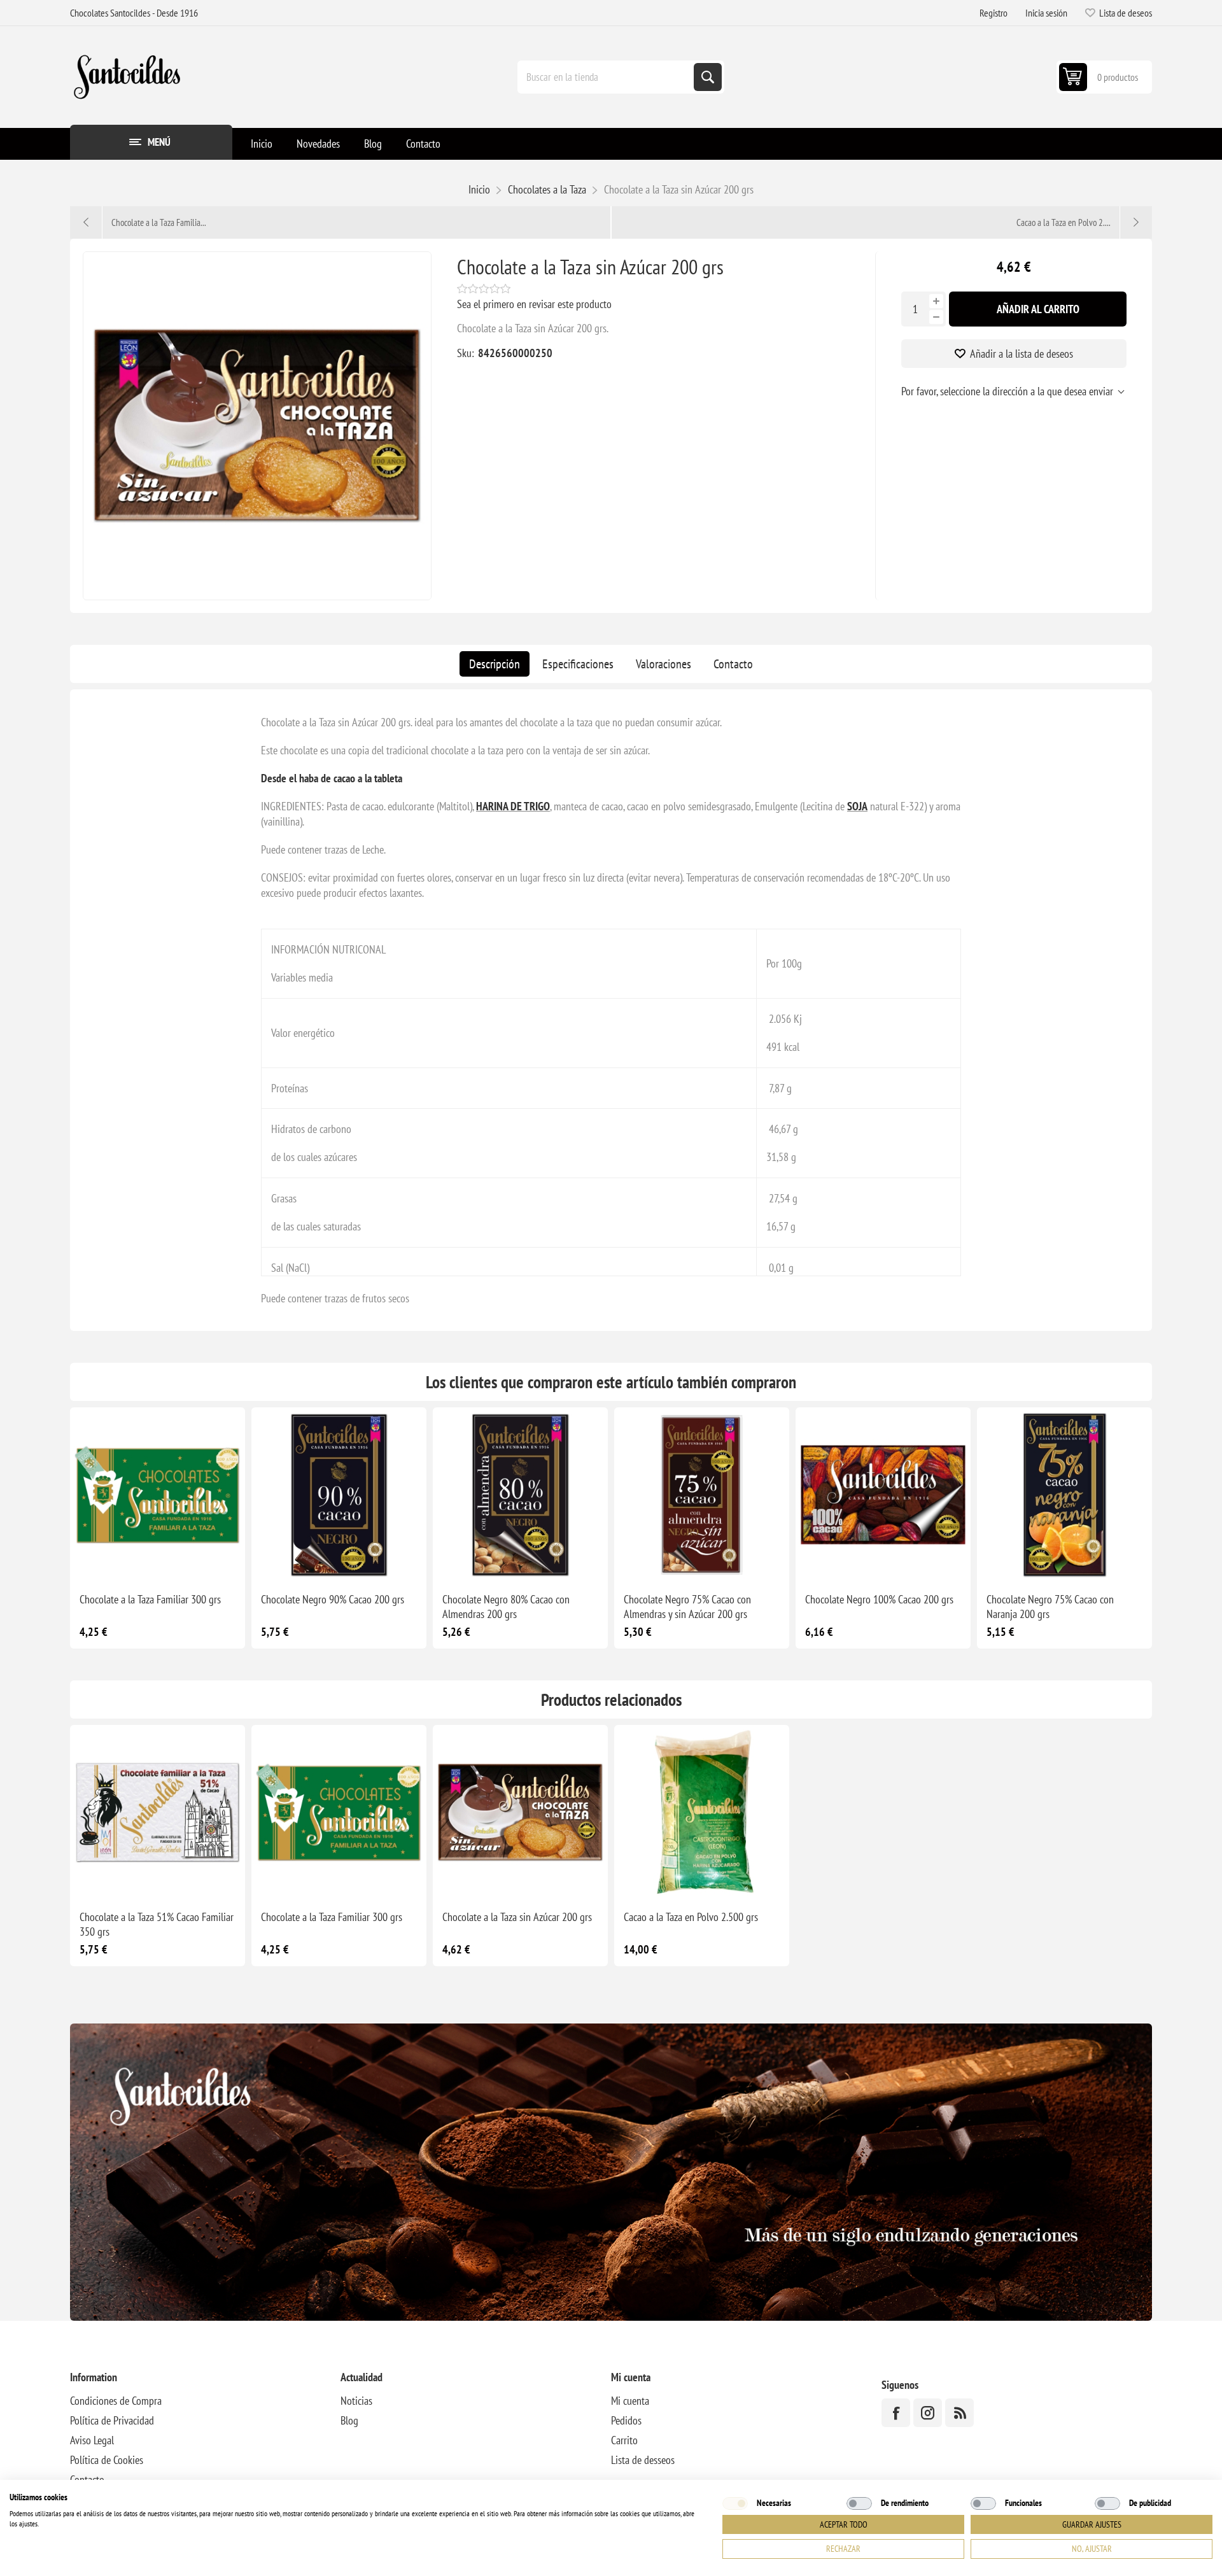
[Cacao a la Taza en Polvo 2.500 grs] (702, 1812)
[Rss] (959, 2413)
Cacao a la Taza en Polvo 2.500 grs (691, 1917)
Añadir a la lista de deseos (1022, 354)
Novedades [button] (318, 144)
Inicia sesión (1046, 13)
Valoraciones (664, 664)
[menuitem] (262, 144)
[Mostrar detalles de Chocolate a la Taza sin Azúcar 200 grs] (520, 1812)
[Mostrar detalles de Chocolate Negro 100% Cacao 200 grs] (883, 1495)
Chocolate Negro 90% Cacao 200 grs (333, 1599)
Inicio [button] (262, 144)
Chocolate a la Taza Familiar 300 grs (150, 1599)
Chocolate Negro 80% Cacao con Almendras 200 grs (506, 1607)
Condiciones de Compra (116, 2401)
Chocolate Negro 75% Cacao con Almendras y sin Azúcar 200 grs (687, 1607)
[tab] (495, 664)
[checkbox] (735, 2503)
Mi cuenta (630, 2401)
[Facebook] (896, 2413)
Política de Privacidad (112, 2420)
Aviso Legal (92, 2440)
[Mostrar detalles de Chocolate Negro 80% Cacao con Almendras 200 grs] (520, 1495)
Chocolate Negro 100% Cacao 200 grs (879, 1599)
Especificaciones (578, 664)
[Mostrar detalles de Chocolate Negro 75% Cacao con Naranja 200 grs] (1064, 1495)
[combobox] (607, 77)
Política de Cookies (107, 2460)
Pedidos (626, 2420)
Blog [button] (373, 144)
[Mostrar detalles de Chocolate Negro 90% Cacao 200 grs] (339, 1495)
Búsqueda (708, 77)
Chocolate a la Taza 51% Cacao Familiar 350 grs (157, 1924)
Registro (994, 13)
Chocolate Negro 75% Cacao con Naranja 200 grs (1050, 1607)
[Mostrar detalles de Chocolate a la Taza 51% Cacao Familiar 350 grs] (158, 1812)
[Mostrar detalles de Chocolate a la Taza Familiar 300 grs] (158, 1495)
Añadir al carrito (1038, 309)
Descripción (495, 664)
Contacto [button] (423, 144)
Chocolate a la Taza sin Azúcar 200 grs (517, 1917)
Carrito (624, 2440)
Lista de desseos (643, 2460)
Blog (349, 2420)
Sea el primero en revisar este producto (534, 304)
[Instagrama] (928, 2413)
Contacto (733, 664)
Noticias (356, 2401)
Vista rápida (129, 1562)
